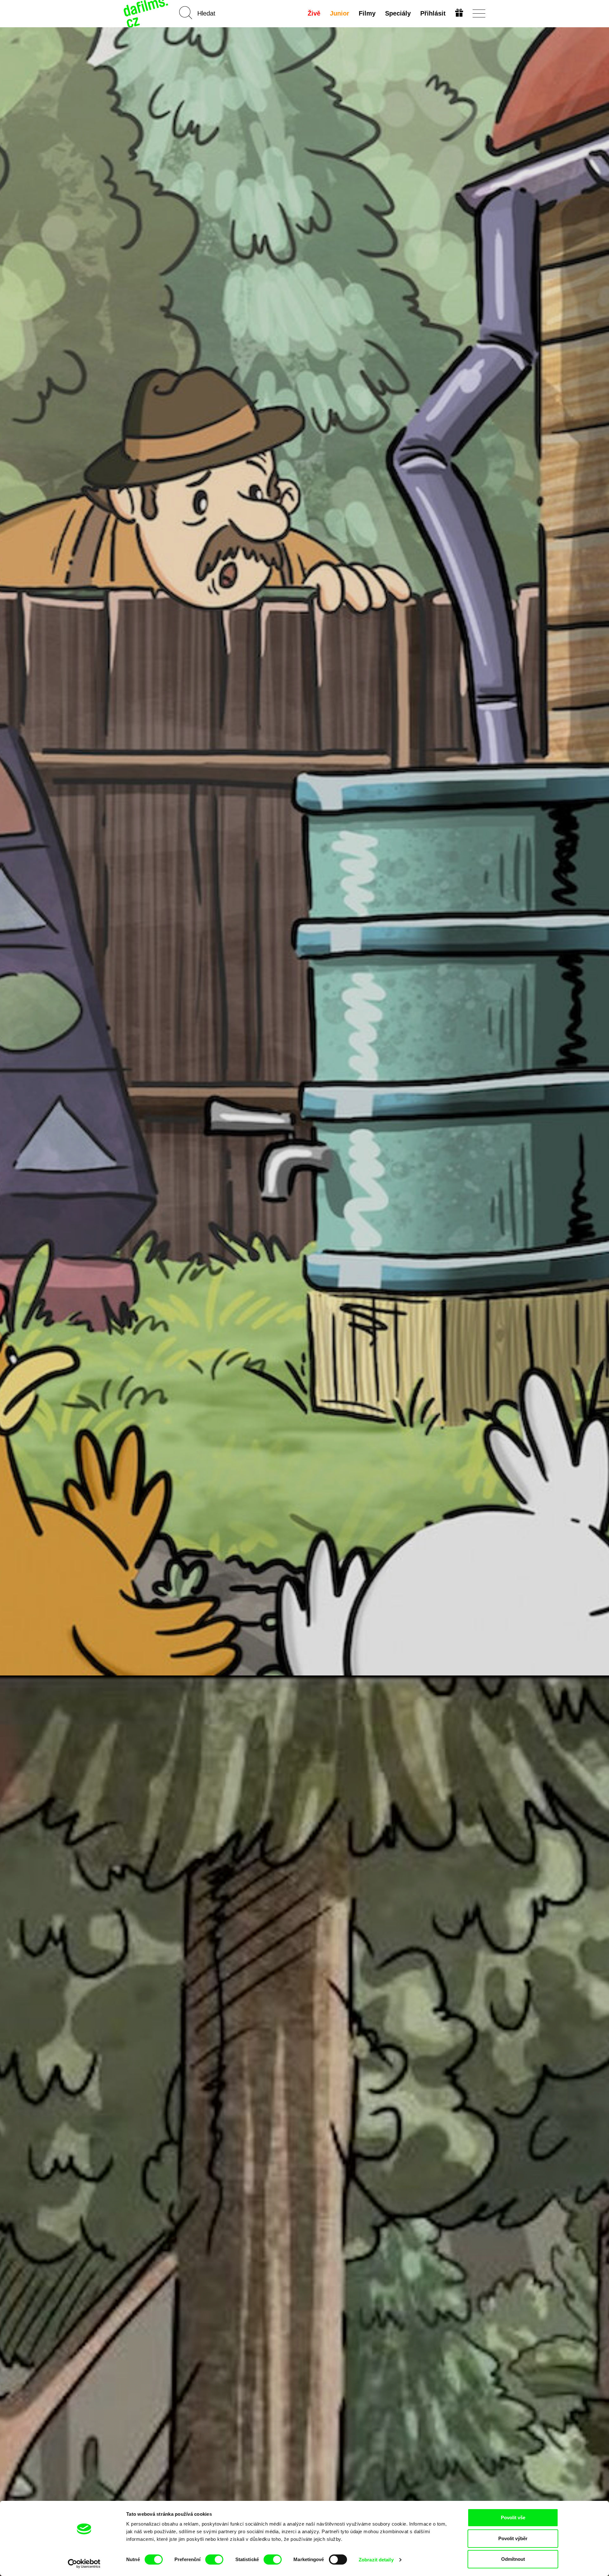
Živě (314, 13)
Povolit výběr (513, 2538)
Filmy (367, 13)
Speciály (398, 13)
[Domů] (147, 13)
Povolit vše (513, 2517)
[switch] (214, 2560)
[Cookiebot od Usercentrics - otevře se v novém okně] (84, 2564)
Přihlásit (433, 13)
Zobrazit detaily (376, 2560)
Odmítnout (513, 2559)
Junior (340, 13)
